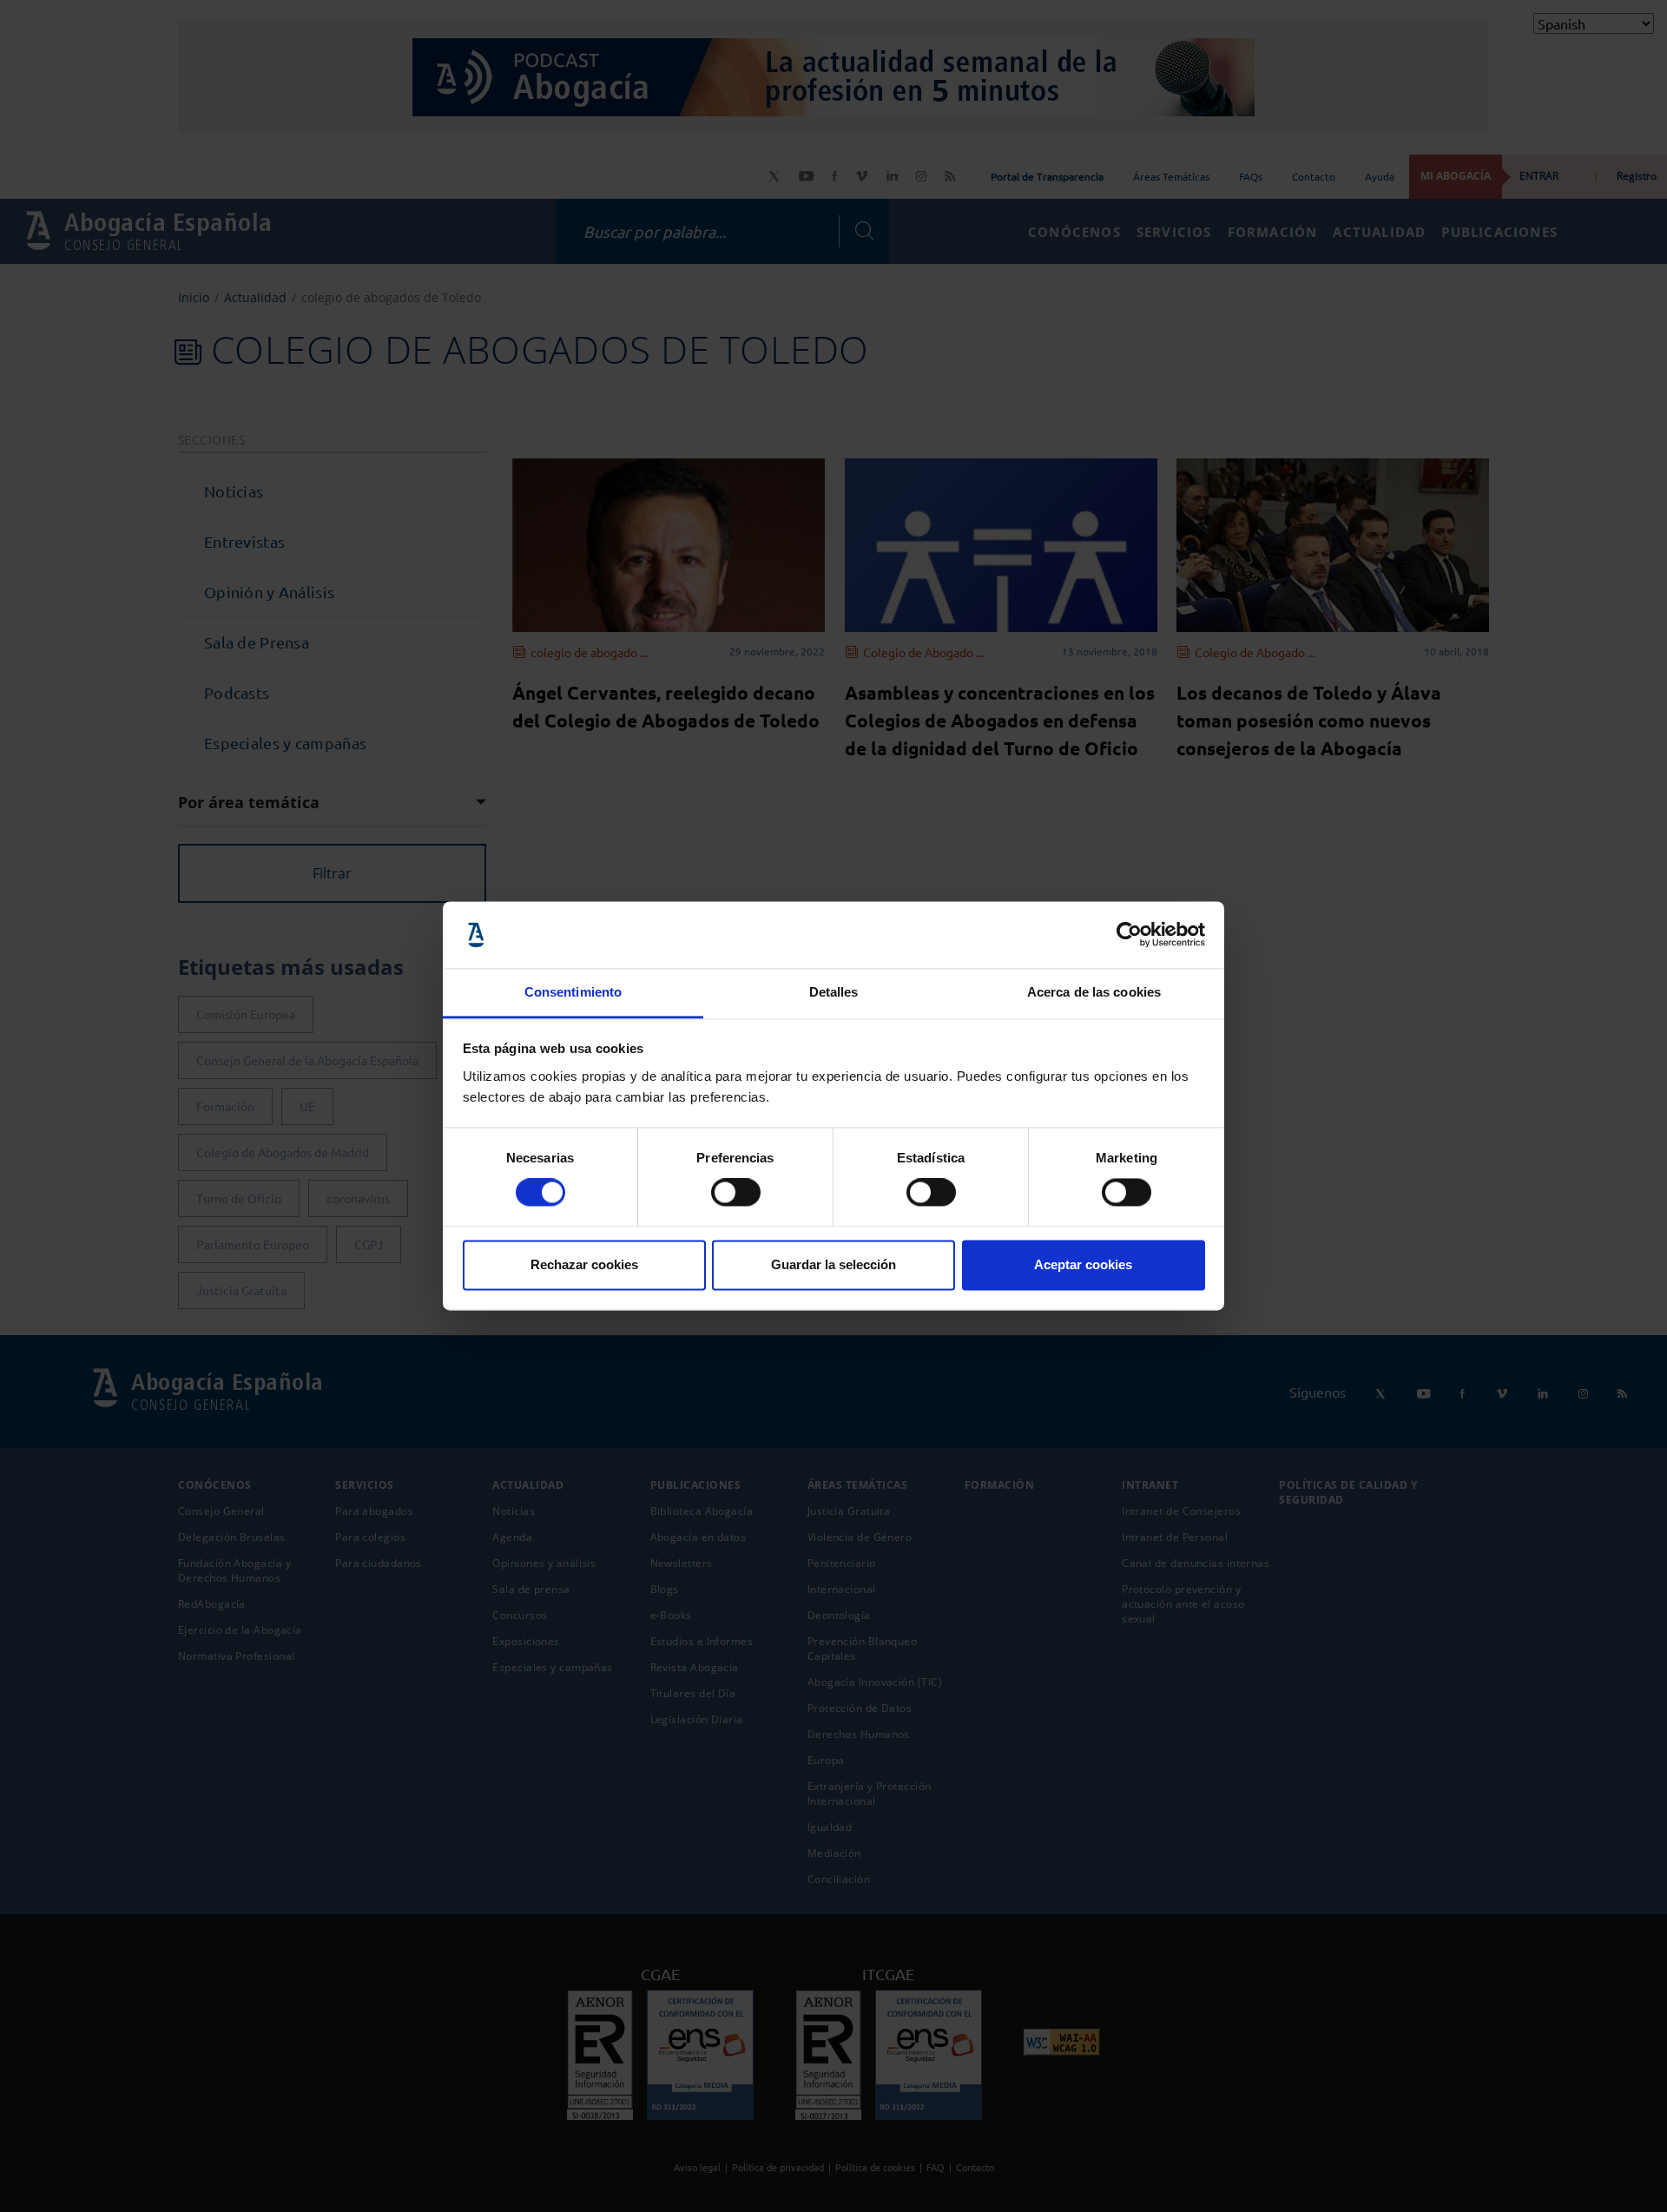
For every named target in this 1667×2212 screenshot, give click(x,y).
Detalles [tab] (834, 992)
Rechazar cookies (584, 1264)
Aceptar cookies (1083, 1264)
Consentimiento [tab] (573, 992)
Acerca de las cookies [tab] (1094, 992)
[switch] (736, 1193)
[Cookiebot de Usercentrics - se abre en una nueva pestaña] (1129, 935)
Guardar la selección (833, 1264)
